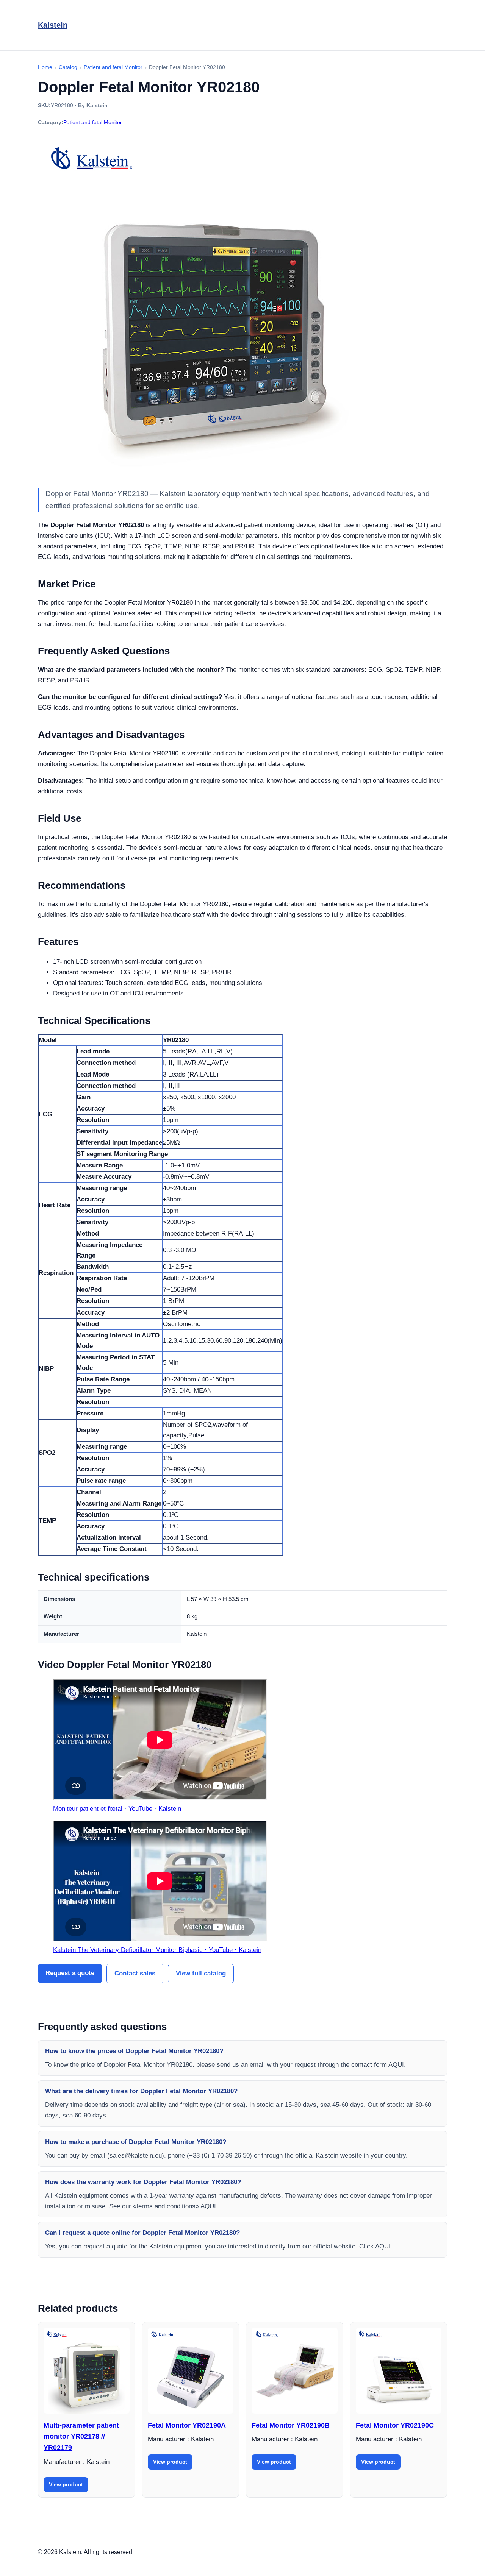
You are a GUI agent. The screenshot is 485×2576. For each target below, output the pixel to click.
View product (66, 2484)
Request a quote (70, 1973)
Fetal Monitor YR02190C (395, 2425)
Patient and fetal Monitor (93, 122)
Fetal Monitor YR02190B (291, 2425)
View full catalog (201, 1973)
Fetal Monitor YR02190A (187, 2425)
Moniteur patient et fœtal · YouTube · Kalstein (117, 1809)
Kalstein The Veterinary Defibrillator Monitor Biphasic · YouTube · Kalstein (157, 1950)
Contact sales (135, 1973)
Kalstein (53, 25)
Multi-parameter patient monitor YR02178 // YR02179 (81, 2436)
